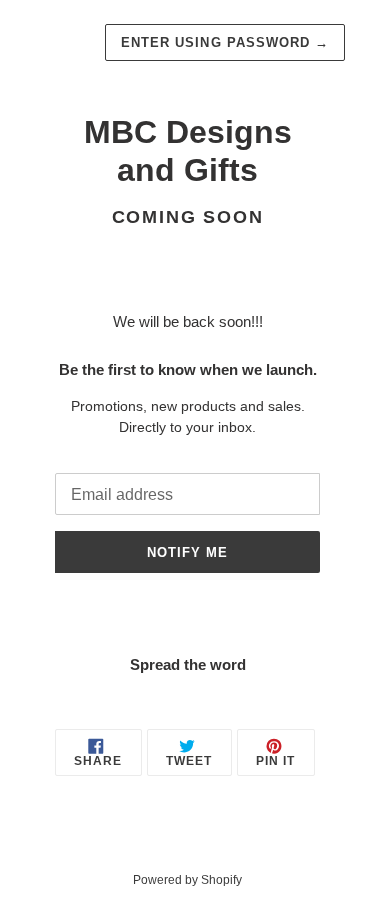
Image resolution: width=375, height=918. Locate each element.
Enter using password (225, 42)
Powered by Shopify (187, 880)
